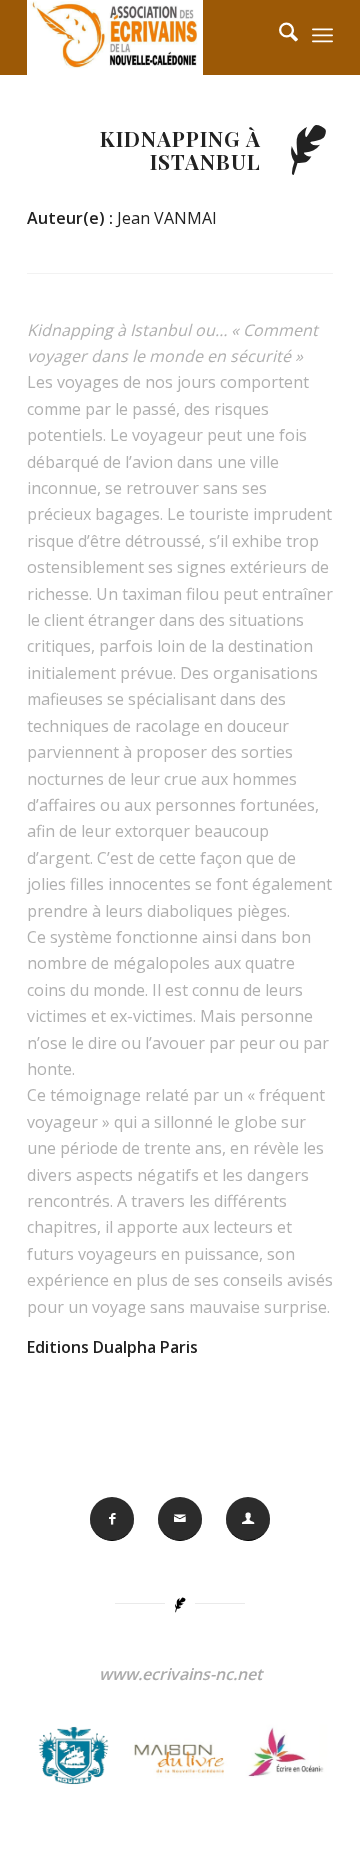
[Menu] (322, 35)
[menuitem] (322, 35)
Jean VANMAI (167, 218)
